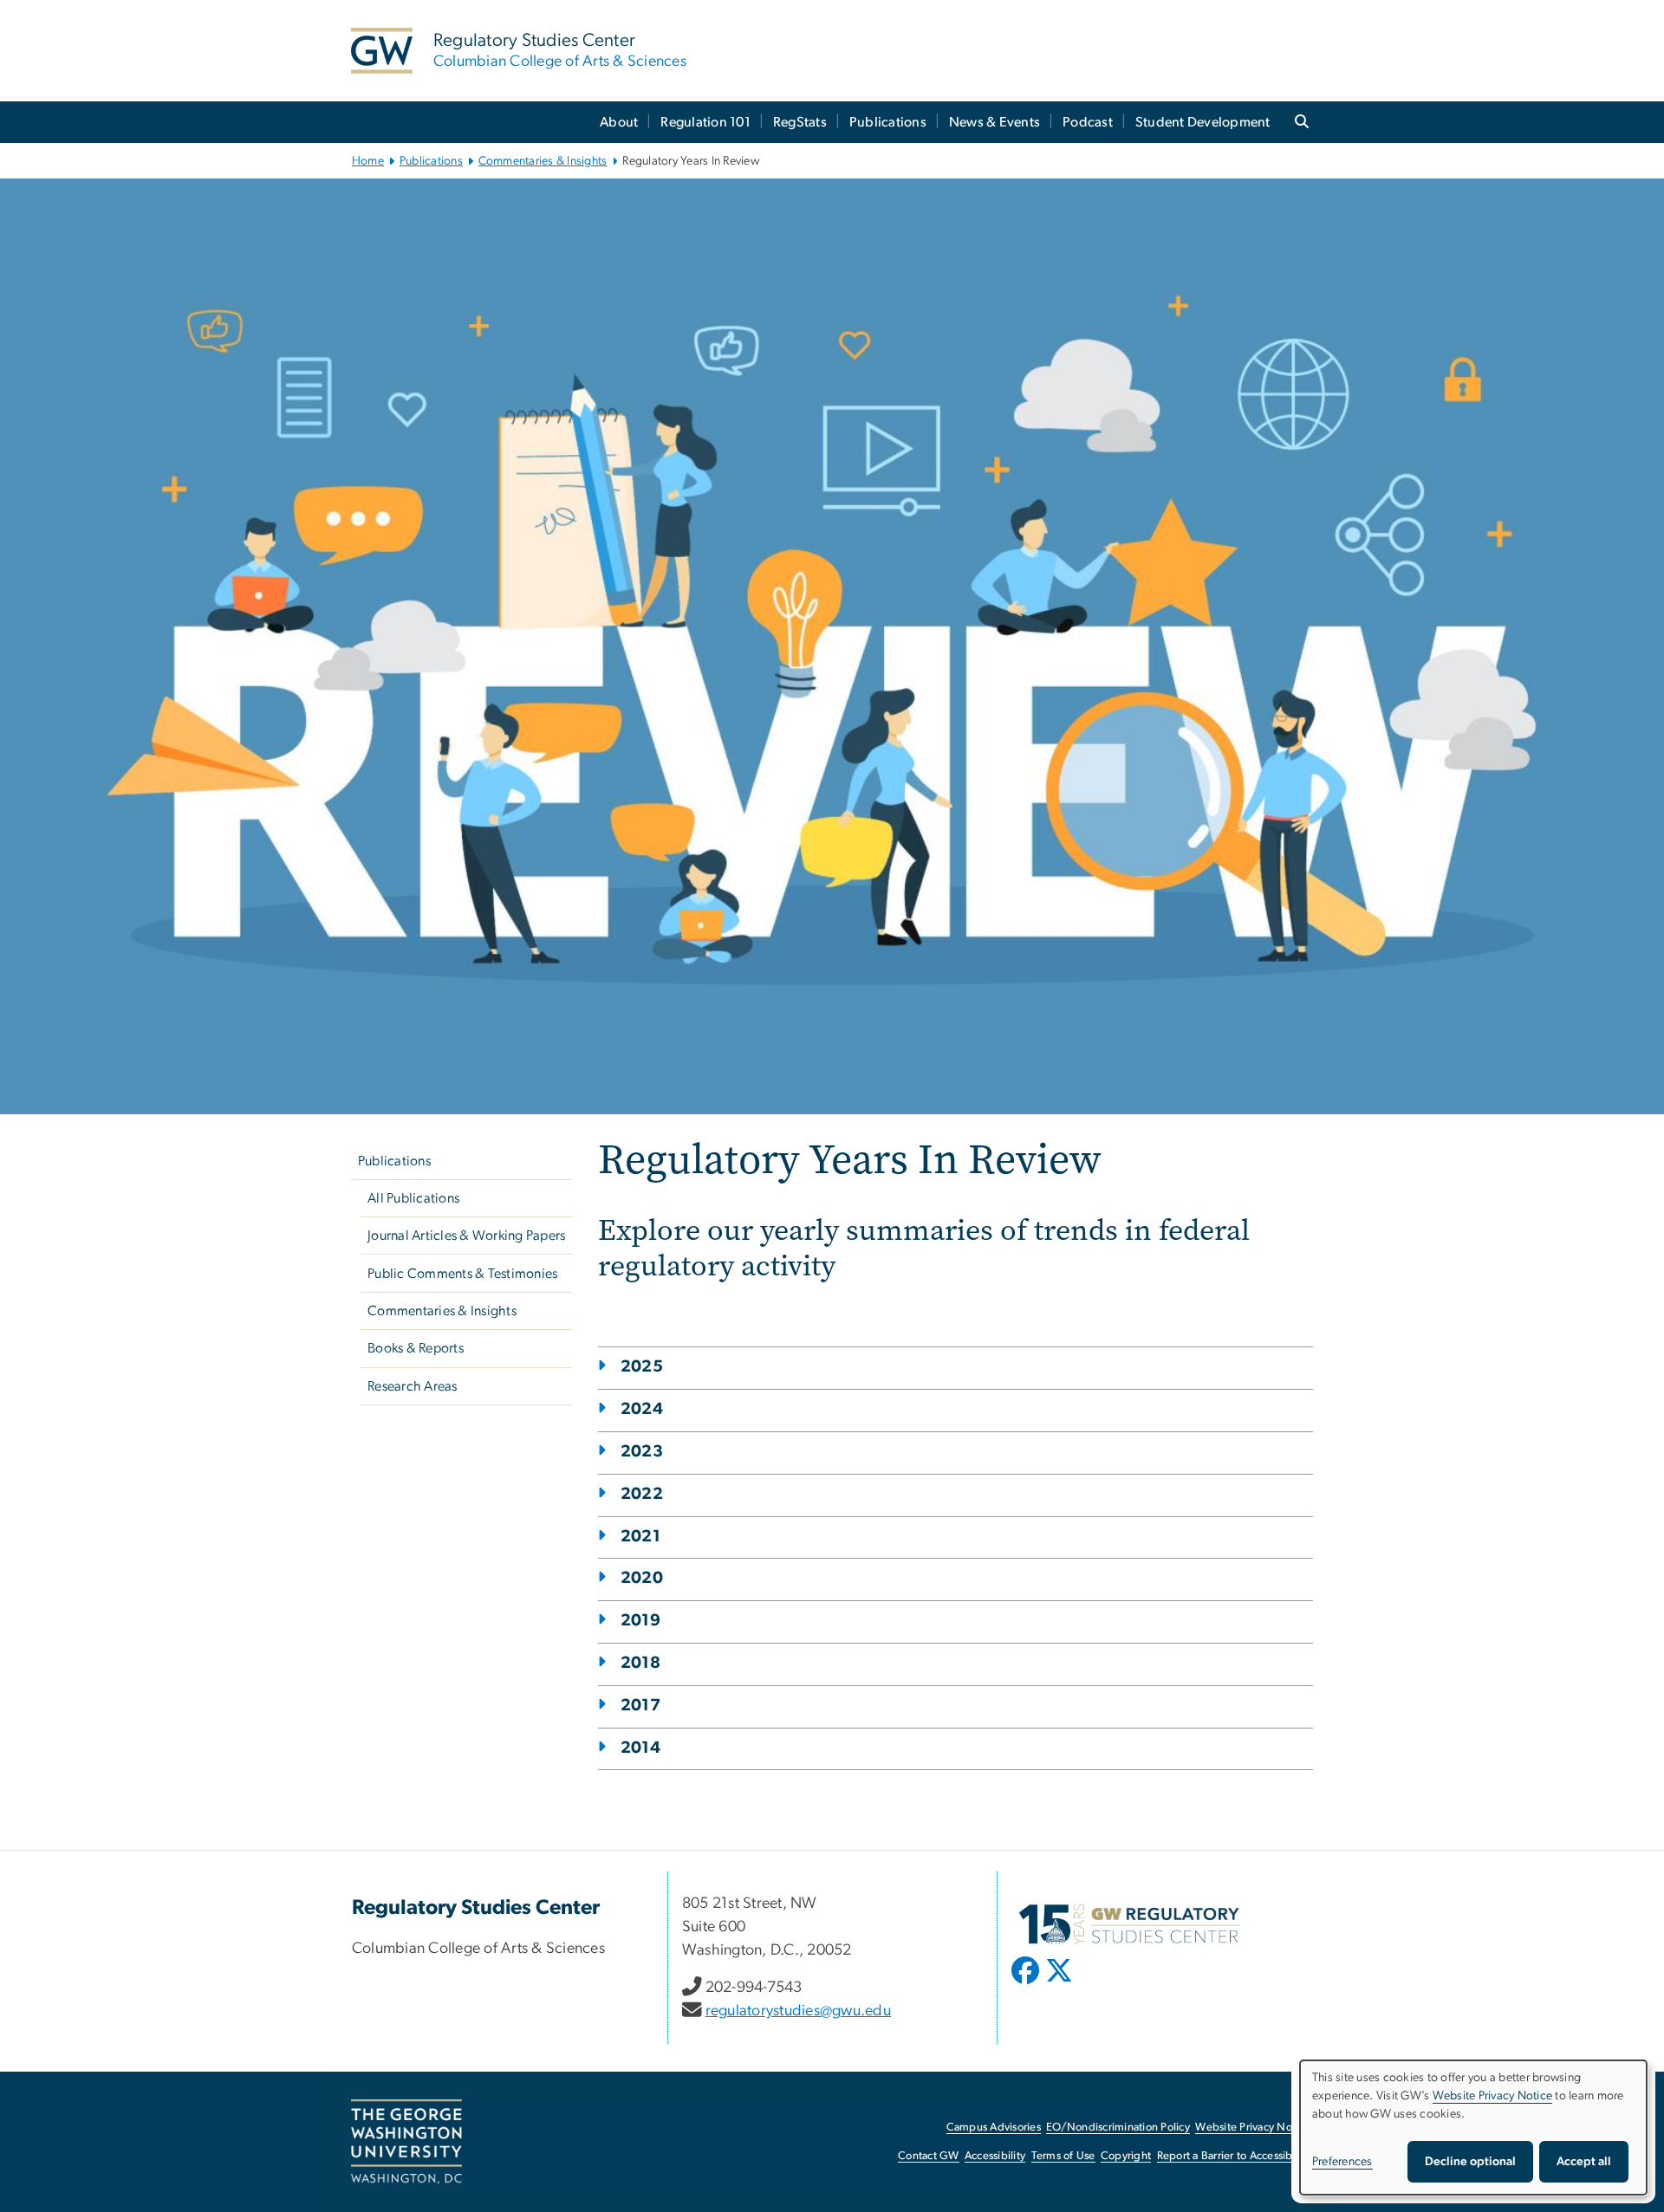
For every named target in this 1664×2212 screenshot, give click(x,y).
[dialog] (1473, 2128)
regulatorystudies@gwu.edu (798, 2011)
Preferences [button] (1342, 2162)
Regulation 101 (705, 122)
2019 (640, 1621)
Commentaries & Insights (543, 161)
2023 (642, 1452)
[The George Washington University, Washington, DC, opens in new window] (406, 2142)
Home (368, 161)
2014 (640, 1748)
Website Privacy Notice (1253, 2128)
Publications (888, 122)
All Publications (413, 1198)
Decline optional (1470, 2162)
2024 (642, 1409)
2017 (640, 1706)
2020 (642, 1578)
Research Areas (413, 1386)
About (619, 122)
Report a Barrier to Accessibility (1234, 2156)
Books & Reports (416, 1348)
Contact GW (929, 2156)
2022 (642, 1494)
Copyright (1126, 2156)
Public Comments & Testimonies (462, 1274)
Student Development (1203, 122)
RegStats (800, 122)
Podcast (1088, 122)
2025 (642, 1367)
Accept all (1584, 2162)
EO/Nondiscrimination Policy (1118, 2128)
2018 (640, 1663)
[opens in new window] (1027, 1983)
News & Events (994, 122)
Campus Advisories (994, 2128)
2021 (640, 1537)
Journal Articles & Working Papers (466, 1236)
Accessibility (995, 2156)
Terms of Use (1063, 2156)
